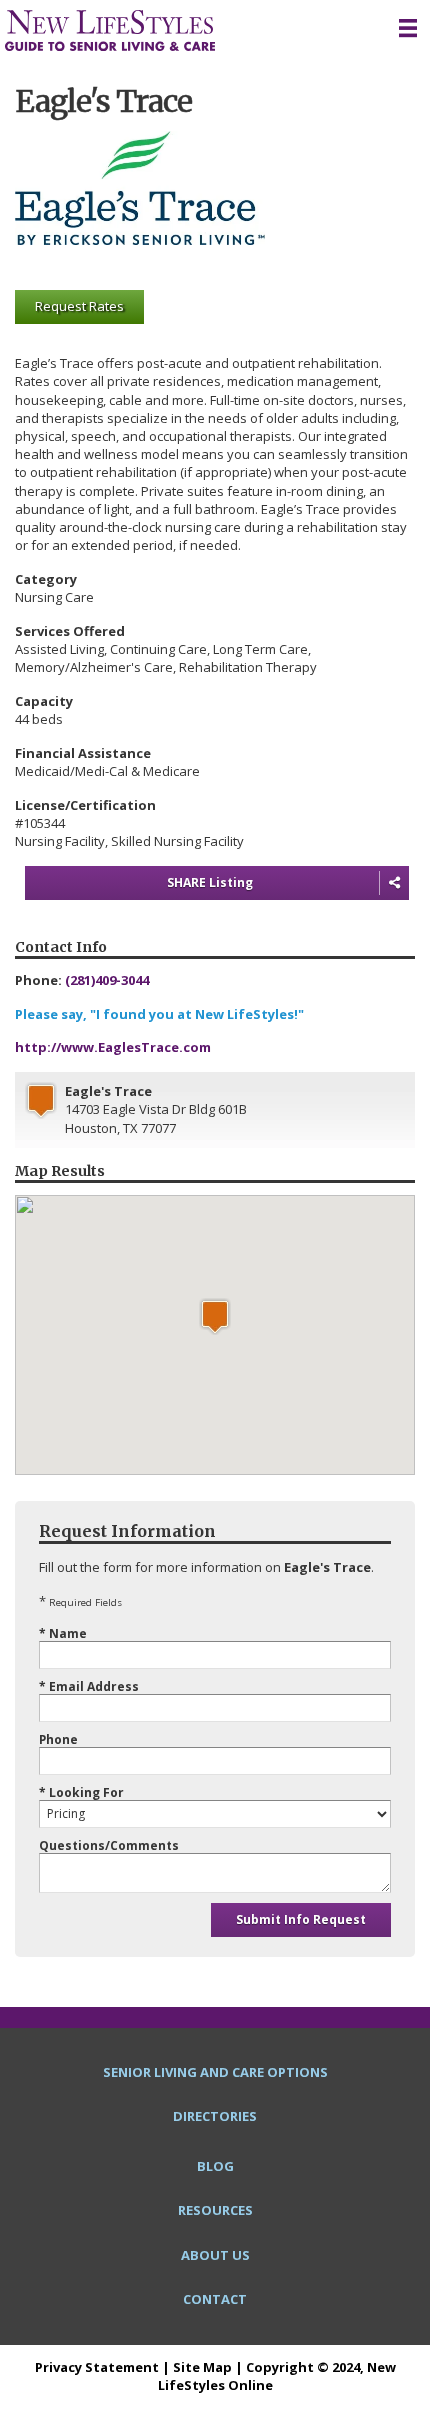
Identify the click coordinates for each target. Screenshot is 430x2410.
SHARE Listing (210, 882)
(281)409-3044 (107, 980)
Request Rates (79, 306)
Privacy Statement (97, 2367)
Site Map (202, 2367)
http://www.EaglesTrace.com (113, 1047)
